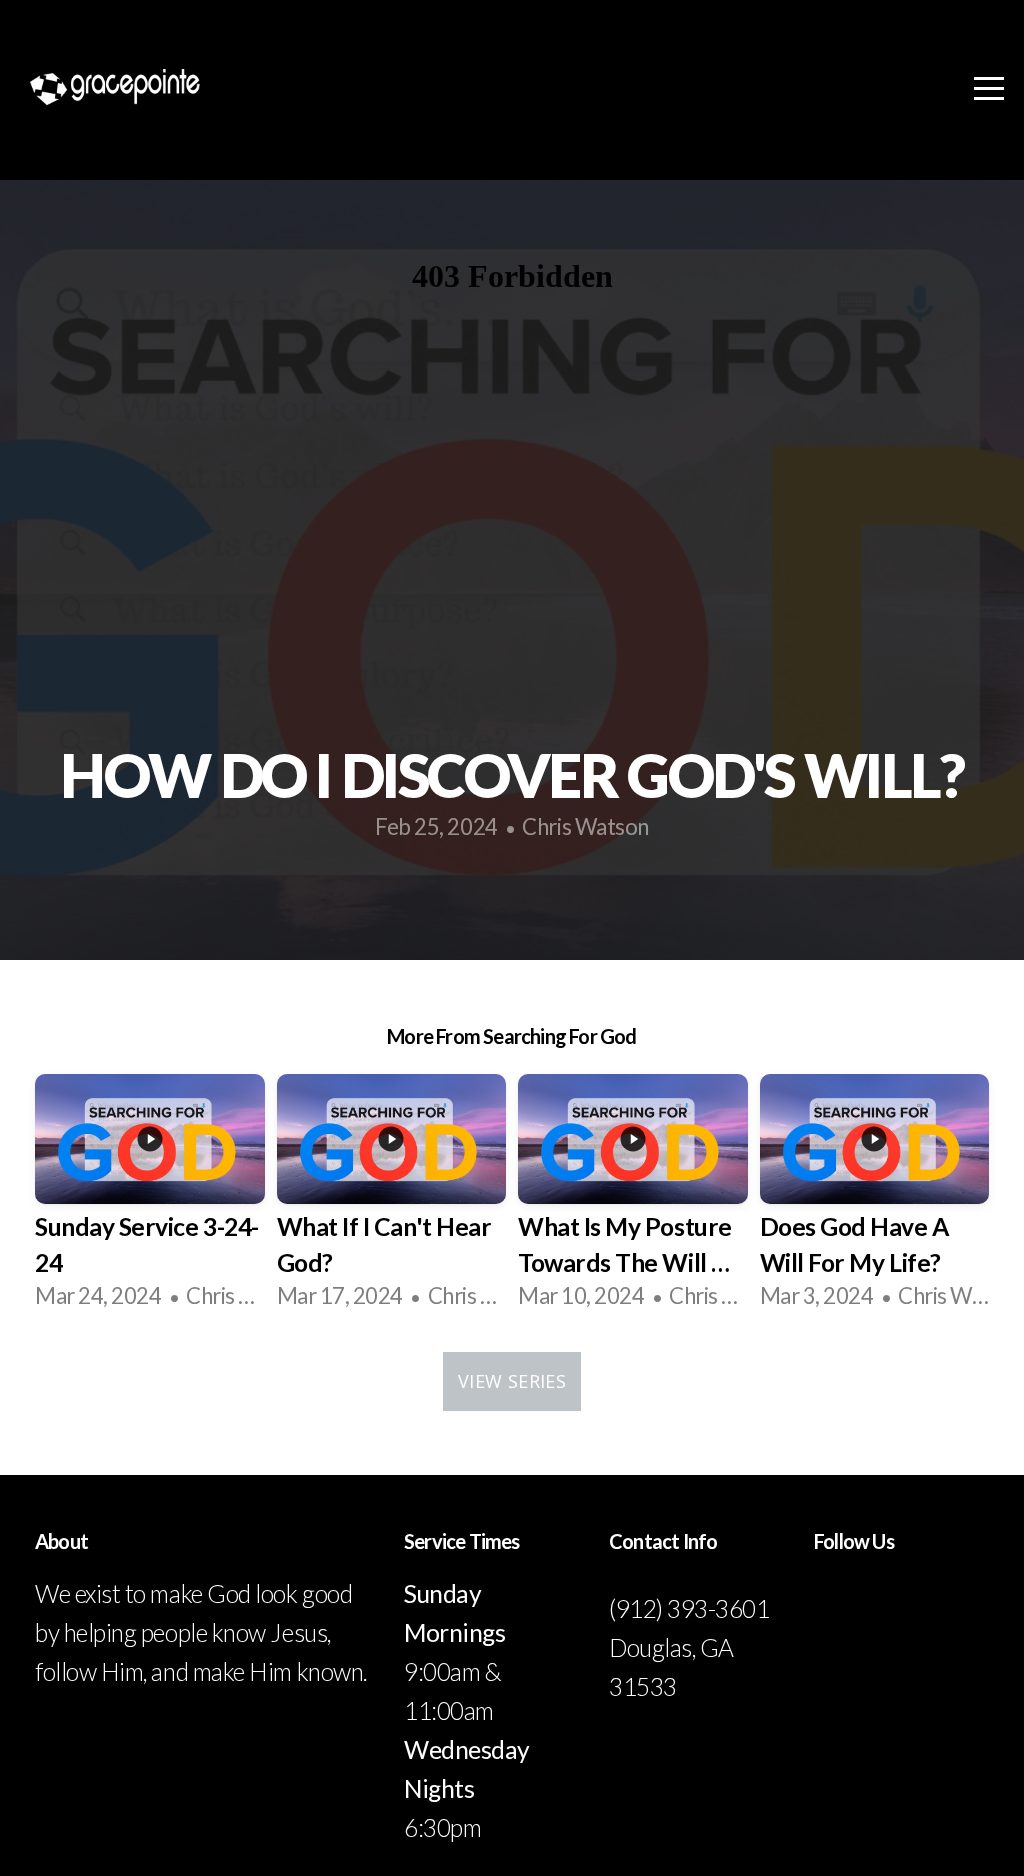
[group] (150, 1197)
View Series (512, 1381)
